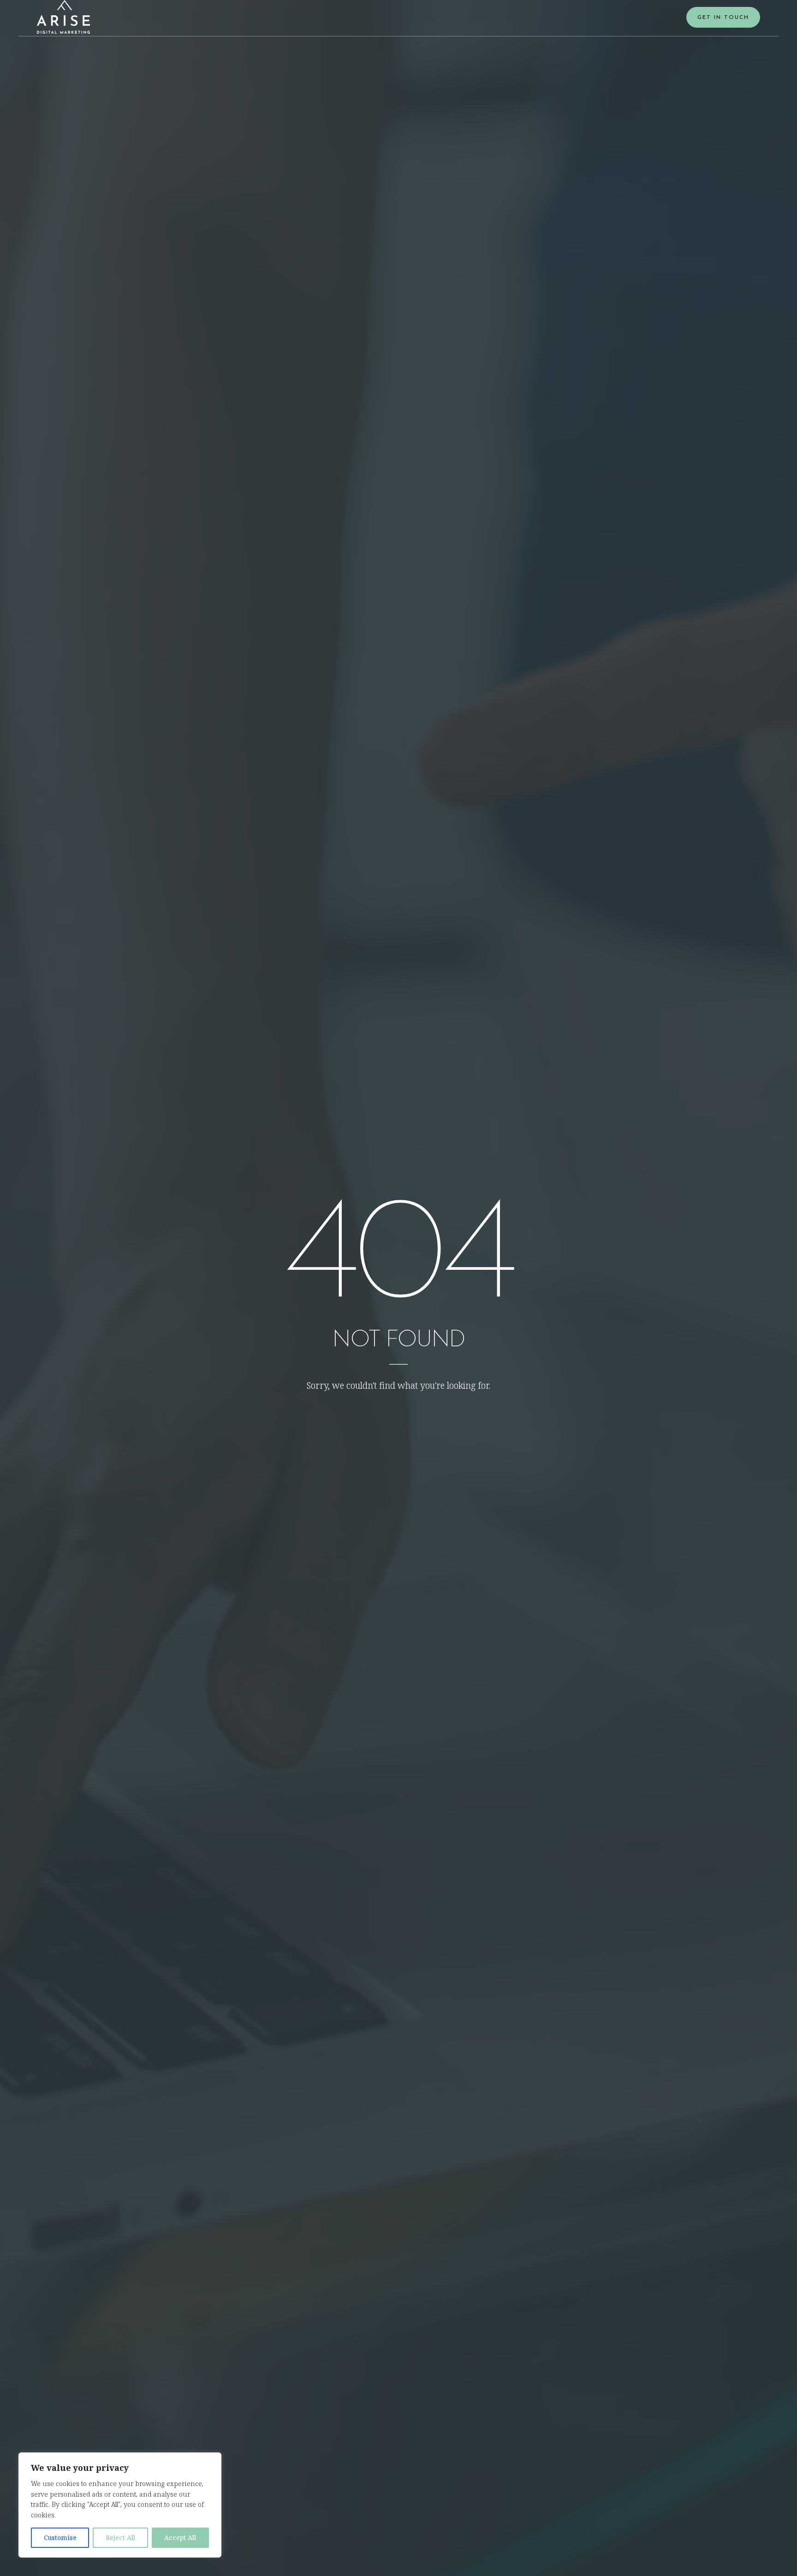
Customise (60, 2538)
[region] (120, 2505)
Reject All (120, 2538)
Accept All (180, 2538)
